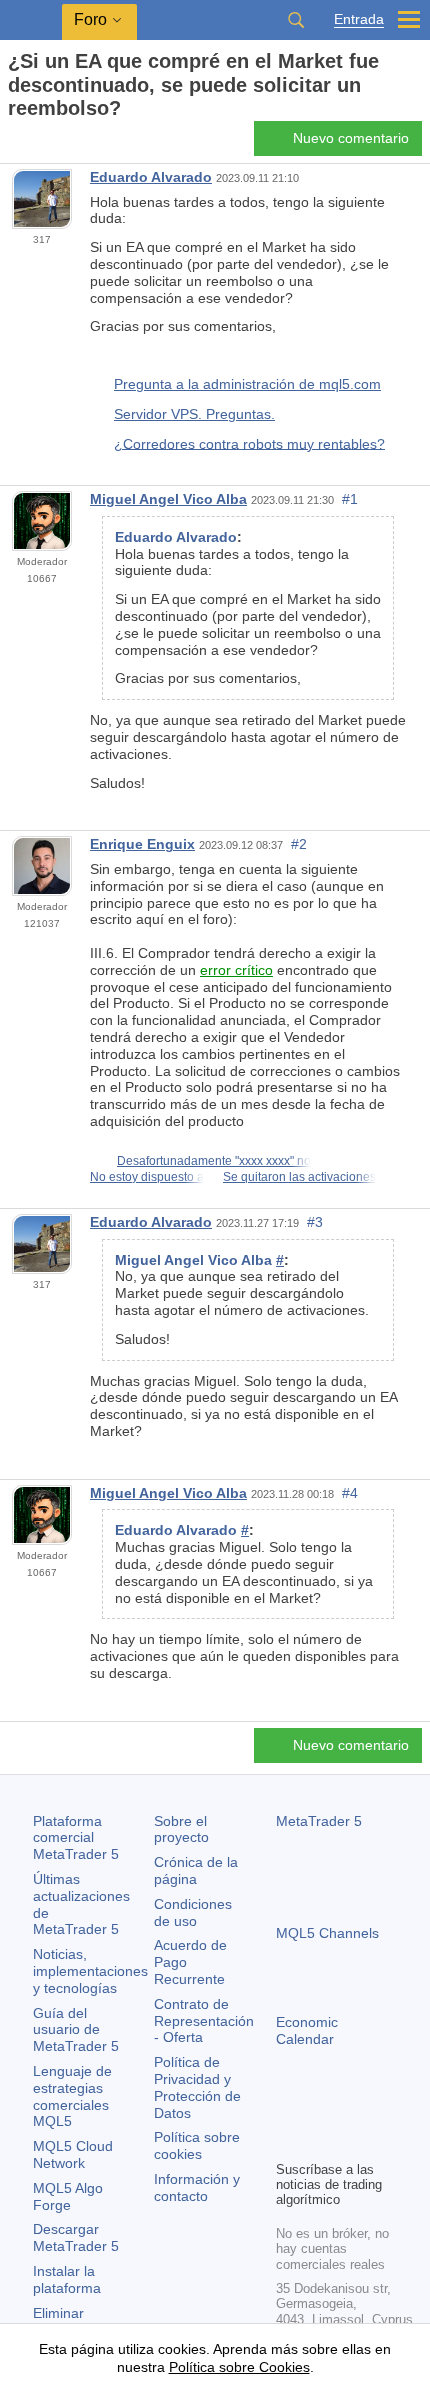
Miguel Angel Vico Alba (168, 499)
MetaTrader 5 (319, 1821)
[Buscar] (296, 20)
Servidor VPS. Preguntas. (194, 414)
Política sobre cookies (197, 2145)
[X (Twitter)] (352, 2110)
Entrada (359, 19)
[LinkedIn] (288, 2142)
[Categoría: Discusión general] (38, 144)
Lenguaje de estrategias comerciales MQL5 (72, 2096)
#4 (350, 1493)
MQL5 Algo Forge (68, 2196)
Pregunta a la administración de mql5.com (247, 384)
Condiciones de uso (193, 1912)
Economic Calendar (307, 2030)
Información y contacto (197, 2187)
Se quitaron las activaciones (299, 1177)
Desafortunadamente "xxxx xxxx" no (214, 1161)
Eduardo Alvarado (151, 177)
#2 (299, 844)
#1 (350, 499)
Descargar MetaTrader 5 (76, 2237)
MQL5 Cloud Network (73, 2154)
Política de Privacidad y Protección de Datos (197, 2087)
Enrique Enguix (142, 844)
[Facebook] (288, 2110)
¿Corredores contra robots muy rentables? (249, 443)
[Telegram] (320, 2110)
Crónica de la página (196, 1870)
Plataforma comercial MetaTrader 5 (76, 1838)
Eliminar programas (67, 2321)
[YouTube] (384, 2110)
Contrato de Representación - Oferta (204, 2021)
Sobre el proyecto (181, 1829)
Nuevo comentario (351, 138)
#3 (315, 1222)
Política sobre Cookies (239, 2367)
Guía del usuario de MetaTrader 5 (76, 2030)
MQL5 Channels (327, 1933)
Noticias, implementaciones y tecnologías (90, 1971)
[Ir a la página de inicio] (14, 143)
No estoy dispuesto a (147, 1177)
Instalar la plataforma (67, 2279)
